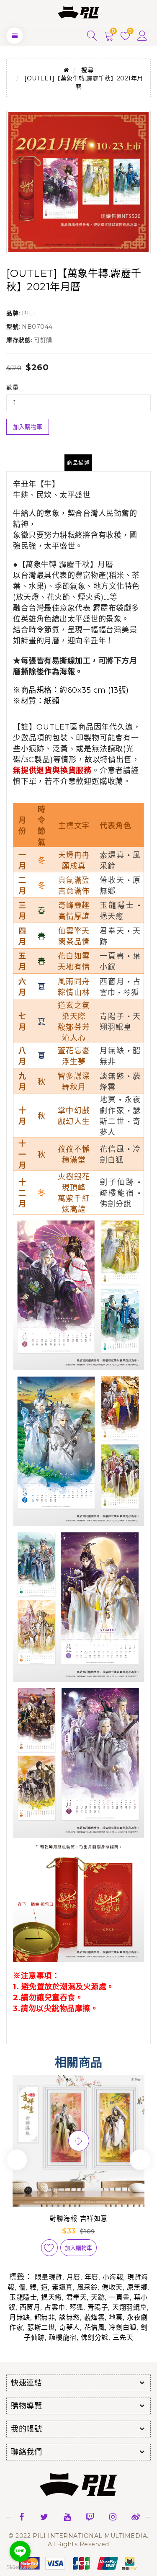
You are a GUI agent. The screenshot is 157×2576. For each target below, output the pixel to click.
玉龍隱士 (23, 2297)
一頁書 (119, 2297)
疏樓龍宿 (63, 2337)
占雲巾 (55, 2307)
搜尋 (87, 70)
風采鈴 (88, 2287)
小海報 (113, 2277)
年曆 (91, 2277)
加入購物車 (28, 427)
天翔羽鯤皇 (130, 2307)
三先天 (123, 2337)
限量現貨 (49, 2277)
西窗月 (30, 2307)
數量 (12, 387)
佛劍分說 (95, 2337)
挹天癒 (51, 2297)
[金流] (79, 2563)
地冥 (116, 2317)
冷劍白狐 (123, 2327)
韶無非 (45, 2317)
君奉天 (77, 2297)
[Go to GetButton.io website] (20, 2567)
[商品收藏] (49, 2248)
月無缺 (20, 2317)
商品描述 (78, 462)
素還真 (62, 2287)
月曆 (73, 2277)
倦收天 (112, 2287)
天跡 (98, 2297)
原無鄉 (137, 2287)
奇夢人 (69, 2327)
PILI (28, 313)
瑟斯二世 (41, 2327)
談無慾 (69, 2317)
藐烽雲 (95, 2317)
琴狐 (76, 2307)
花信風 (95, 2327)
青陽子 (98, 2307)
